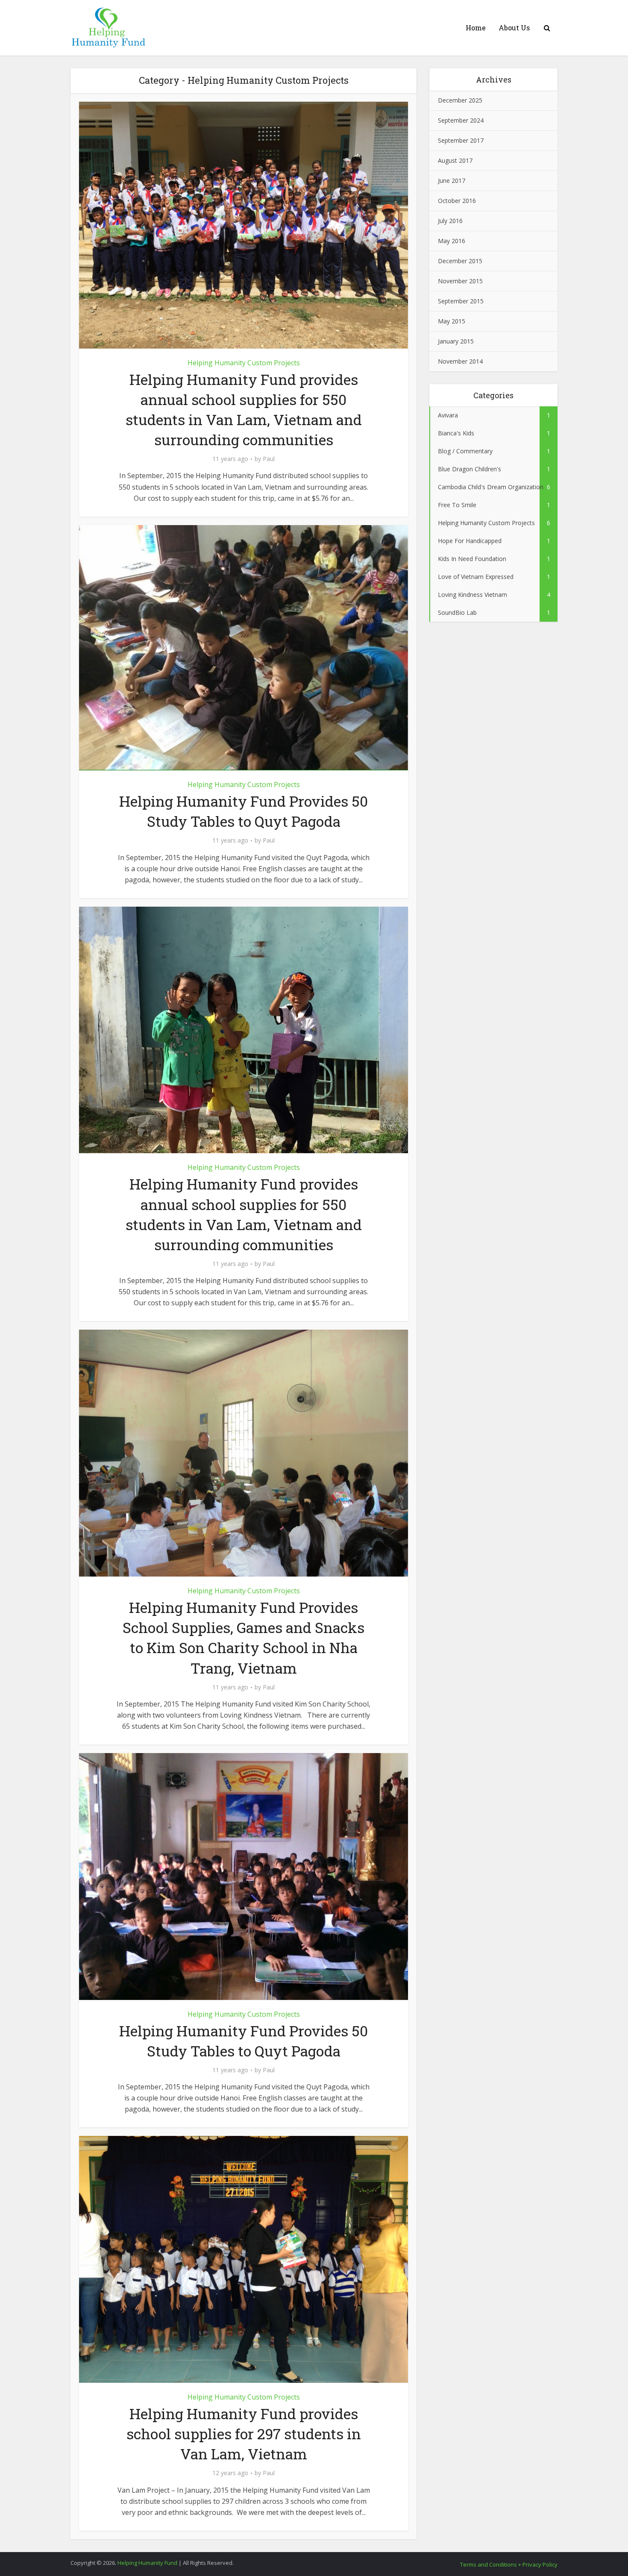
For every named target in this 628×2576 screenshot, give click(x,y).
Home (476, 28)
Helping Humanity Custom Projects (244, 363)
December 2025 (460, 100)
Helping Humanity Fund (147, 2563)
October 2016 (457, 201)
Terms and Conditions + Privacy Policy (509, 2564)
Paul (269, 459)
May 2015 (452, 321)
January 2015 (456, 341)
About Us (514, 28)
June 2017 (452, 181)
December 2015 (460, 261)
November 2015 (460, 281)
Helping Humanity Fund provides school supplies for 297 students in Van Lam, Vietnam (244, 2434)
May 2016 (452, 241)
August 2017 (455, 160)
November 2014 (460, 361)
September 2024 (461, 120)
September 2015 (461, 301)
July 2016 (450, 221)
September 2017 (461, 140)
